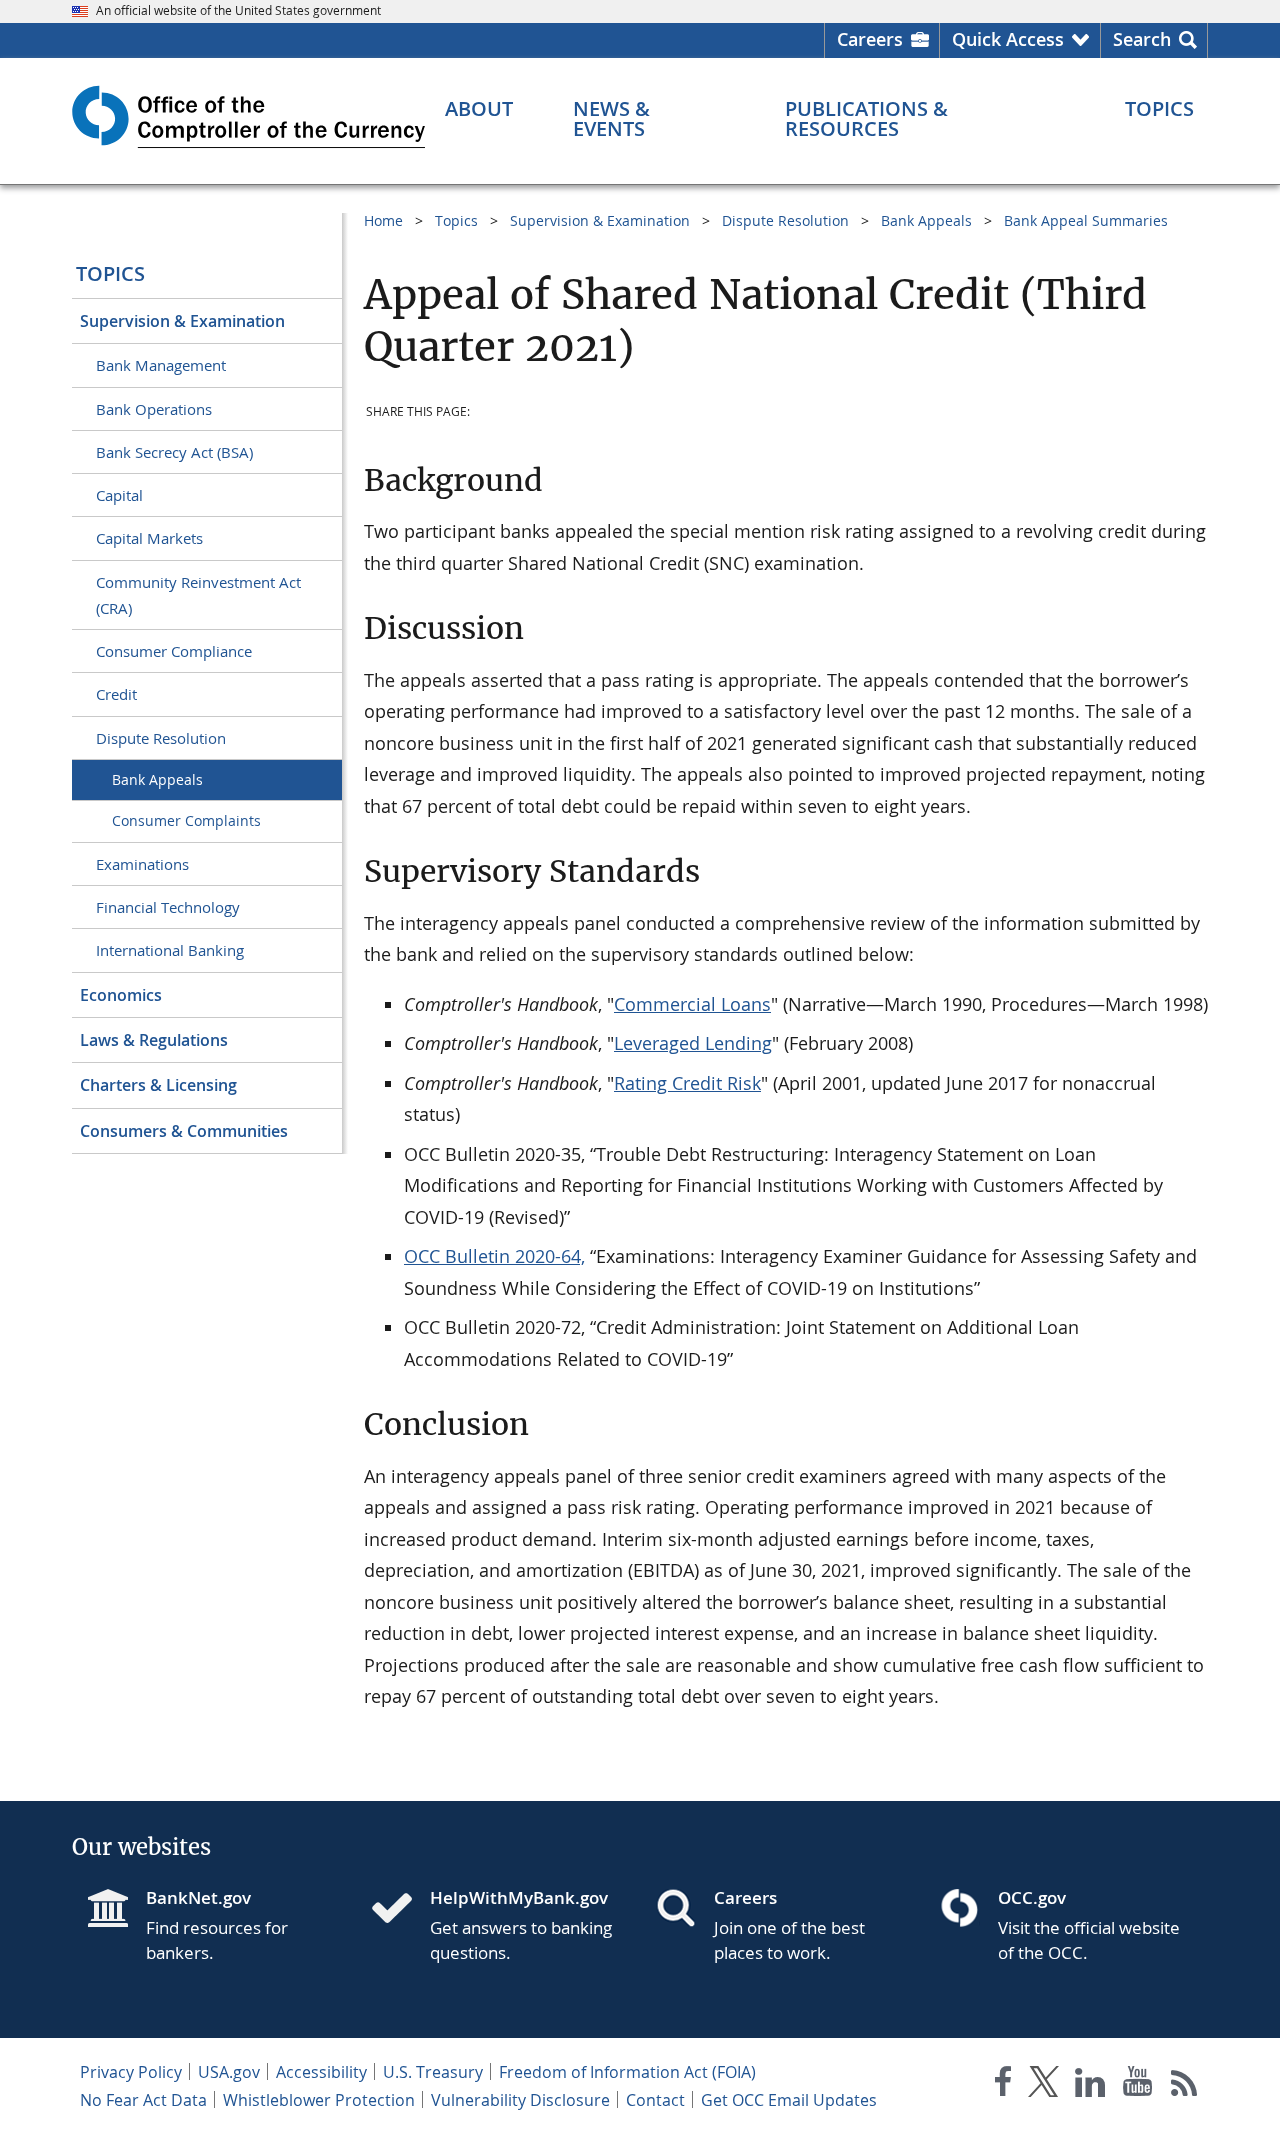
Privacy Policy (131, 2072)
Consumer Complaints (186, 820)
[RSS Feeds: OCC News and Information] (1184, 2085)
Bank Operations (154, 409)
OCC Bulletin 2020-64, (494, 1256)
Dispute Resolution (161, 738)
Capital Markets (149, 538)
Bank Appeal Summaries (1086, 220)
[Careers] (684, 1910)
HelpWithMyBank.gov (519, 1897)
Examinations (142, 864)
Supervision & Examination (182, 321)
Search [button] (1142, 39)
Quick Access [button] (1008, 39)
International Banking (170, 950)
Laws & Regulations (154, 1040)
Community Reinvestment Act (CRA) (198, 595)
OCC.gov (1032, 1897)
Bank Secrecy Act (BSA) (174, 452)
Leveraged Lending (693, 1043)
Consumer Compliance (174, 651)
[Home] (400, 1910)
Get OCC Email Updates (789, 2100)
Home (383, 220)
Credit (116, 694)
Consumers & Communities (184, 1131)
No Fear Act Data (143, 2100)
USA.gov (229, 2072)
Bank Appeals (157, 779)
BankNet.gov (198, 1897)
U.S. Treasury (433, 2072)
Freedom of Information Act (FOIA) (627, 2072)
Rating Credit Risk (687, 1083)
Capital (119, 495)
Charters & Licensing (158, 1085)
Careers (870, 39)
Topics (110, 273)
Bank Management (161, 365)
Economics (121, 995)
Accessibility (321, 2072)
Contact (655, 2100)
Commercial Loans (692, 1004)
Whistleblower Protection (319, 2100)
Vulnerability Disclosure (520, 2100)
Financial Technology (168, 907)
